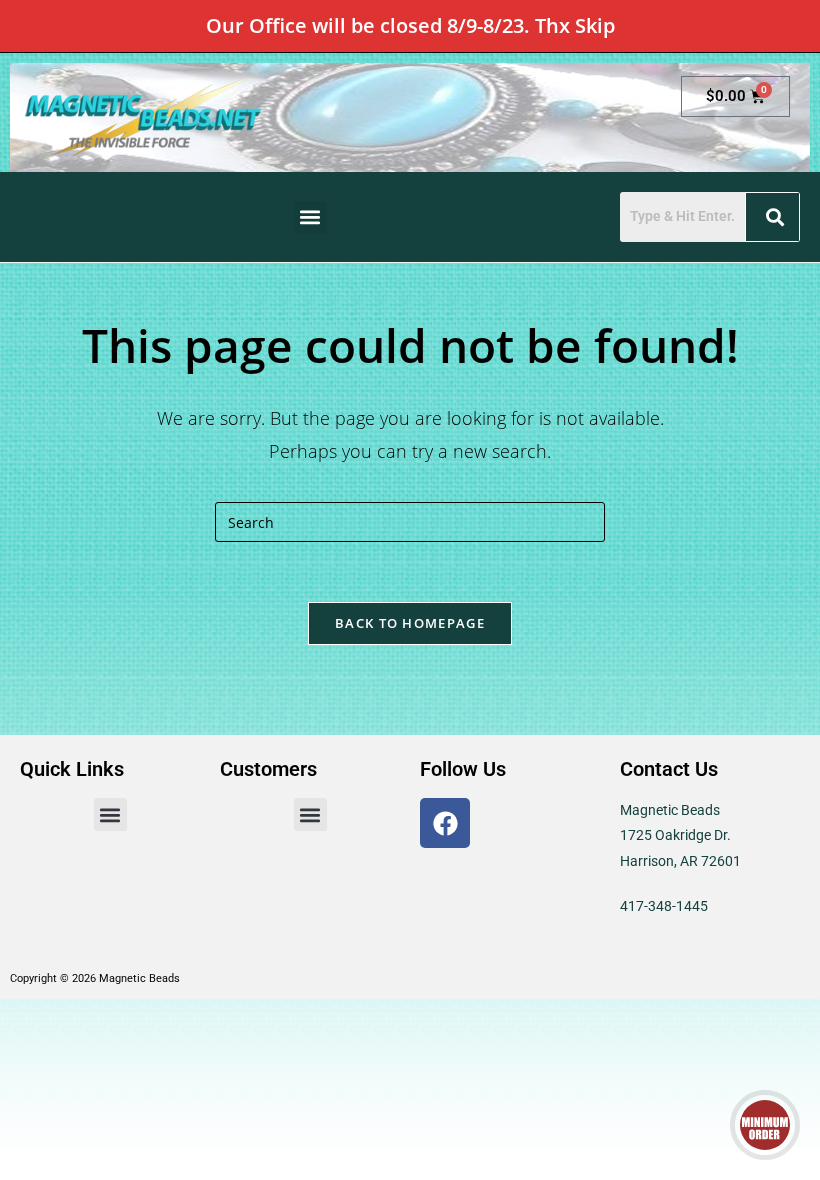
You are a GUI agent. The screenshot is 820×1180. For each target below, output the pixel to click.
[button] (310, 217)
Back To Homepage (410, 623)
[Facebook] (445, 823)
